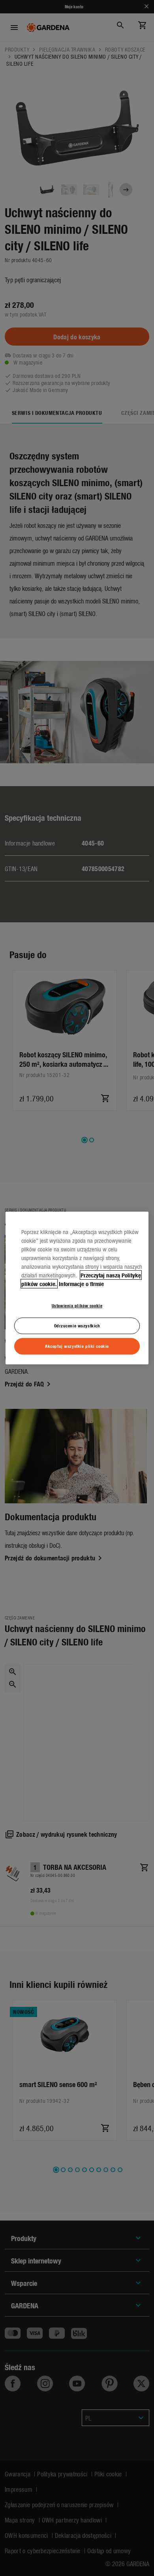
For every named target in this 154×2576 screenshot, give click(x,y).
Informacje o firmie (81, 1284)
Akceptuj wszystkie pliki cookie (77, 1346)
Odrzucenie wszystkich (77, 1325)
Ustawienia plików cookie (77, 1305)
